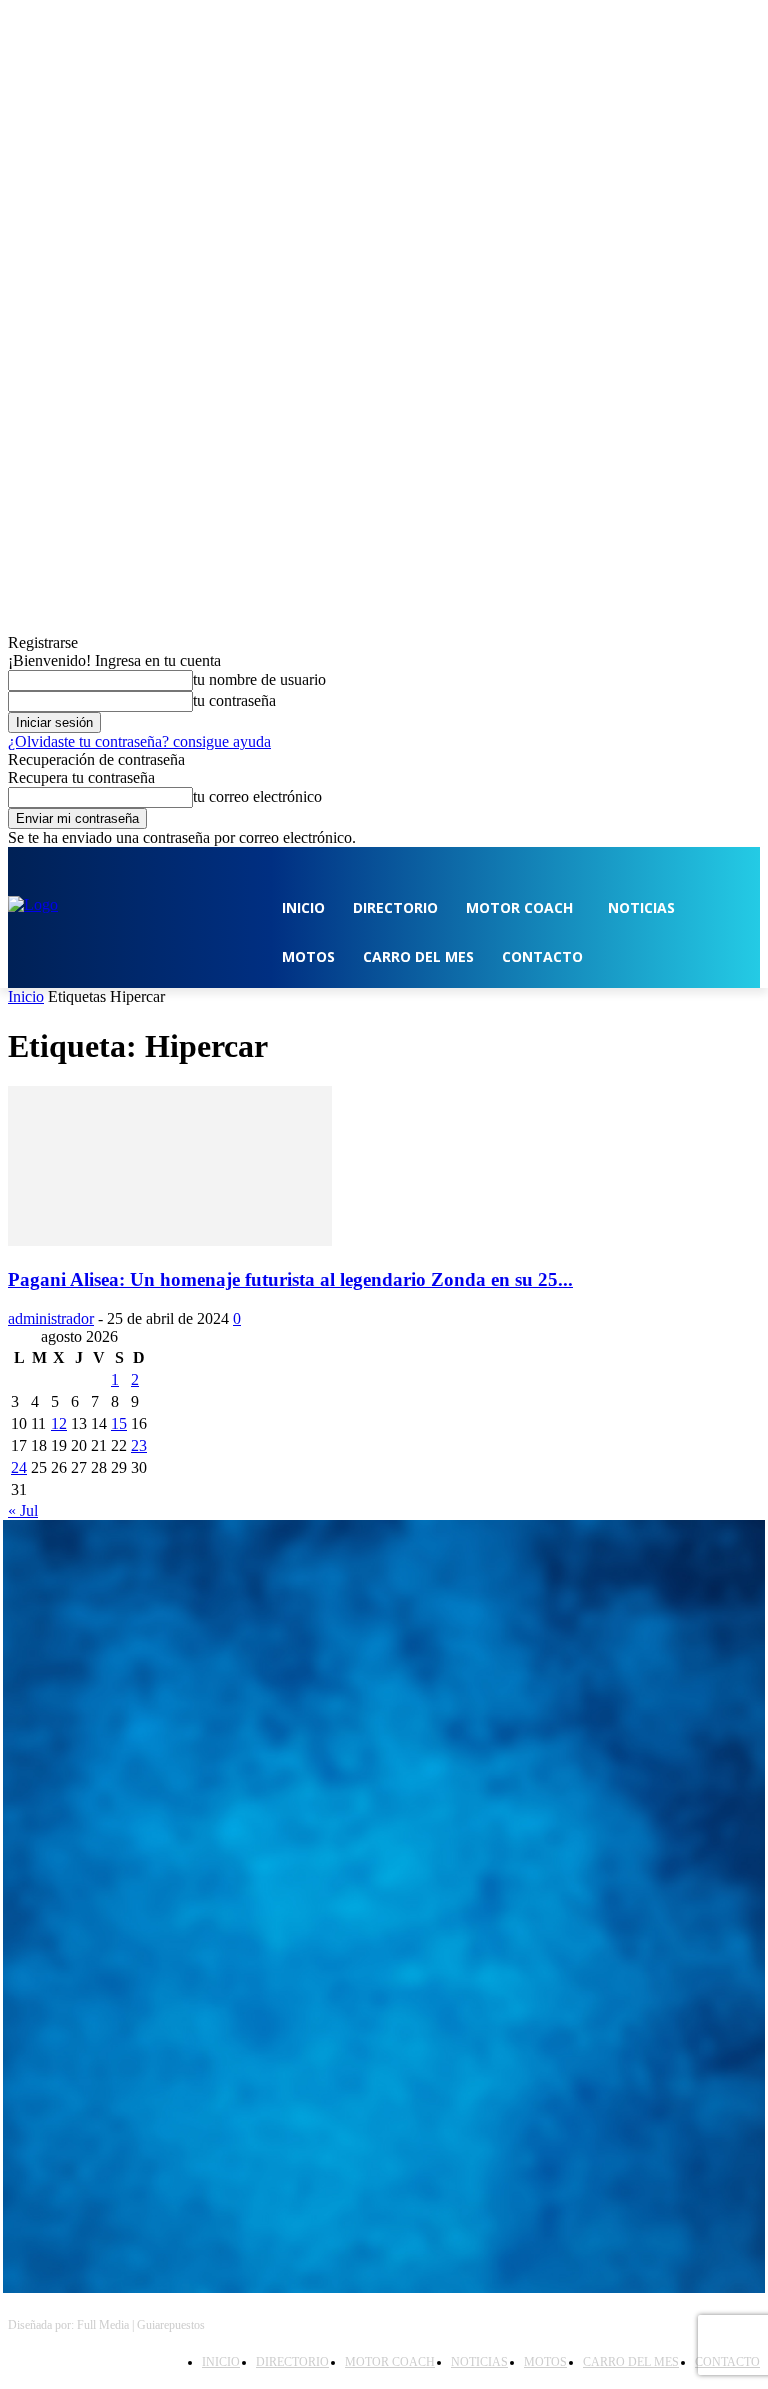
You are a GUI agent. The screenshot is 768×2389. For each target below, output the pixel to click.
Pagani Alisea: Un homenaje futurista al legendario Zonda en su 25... (290, 1279)
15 (119, 1423)
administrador (51, 1318)
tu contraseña (234, 700)
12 (59, 1423)
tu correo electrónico (257, 796)
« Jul (23, 1510)
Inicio (26, 996)
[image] (384, 1639)
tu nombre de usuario (259, 679)
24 (19, 1467)
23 (139, 1445)
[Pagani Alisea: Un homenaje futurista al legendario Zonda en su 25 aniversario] (170, 1240)
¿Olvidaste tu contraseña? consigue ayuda (139, 741)
